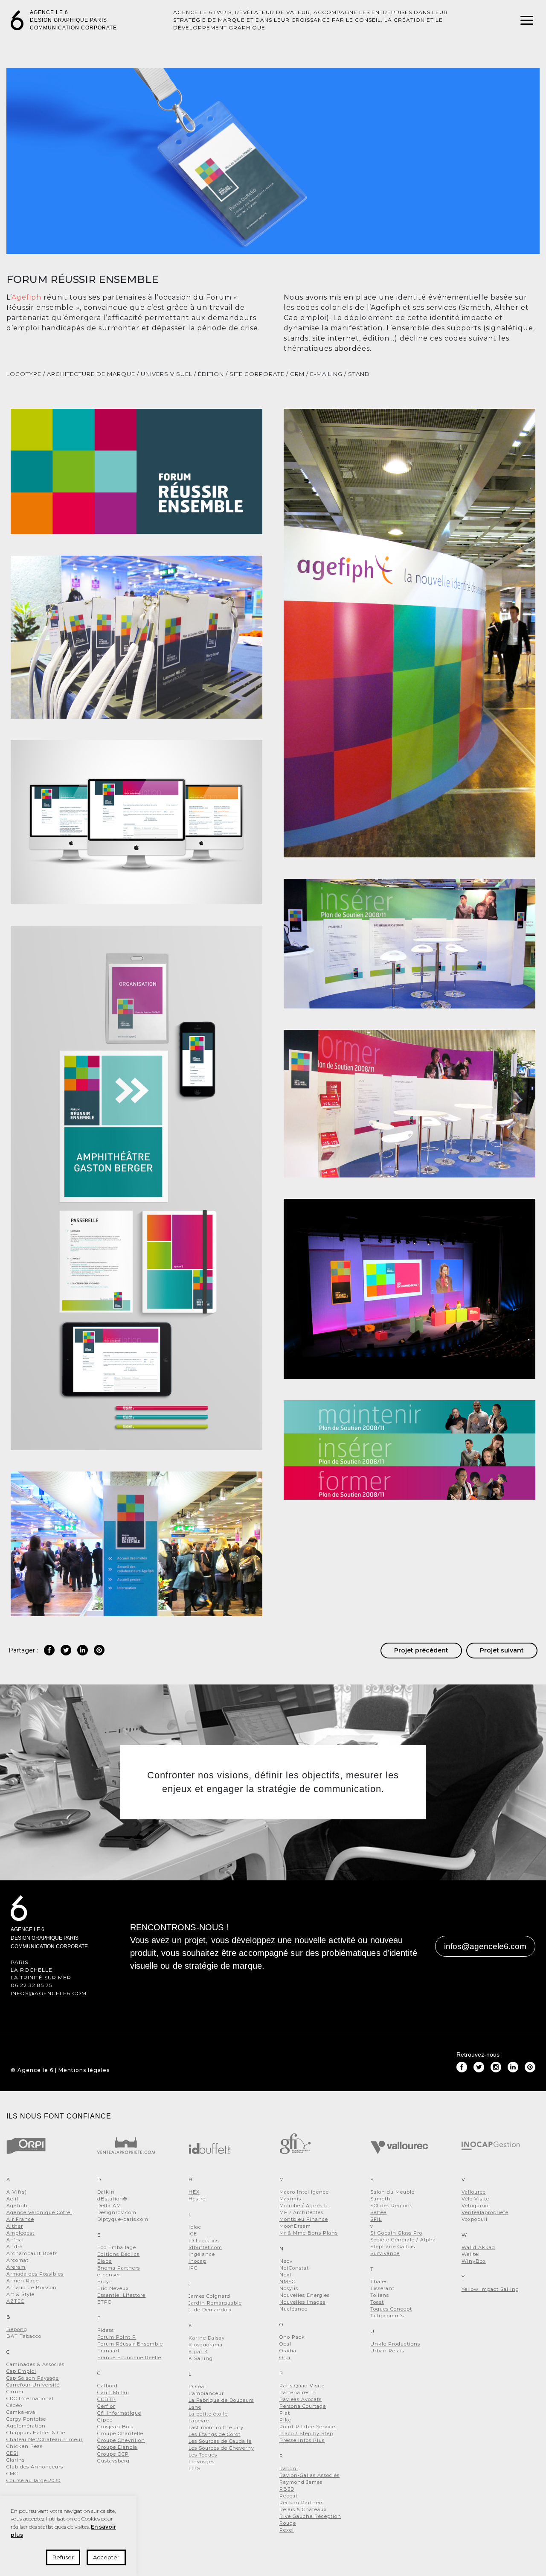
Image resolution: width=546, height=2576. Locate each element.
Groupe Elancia (117, 2447)
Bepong (17, 2329)
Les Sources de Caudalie (220, 2441)
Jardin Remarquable (215, 2303)
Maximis (290, 2199)
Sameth (380, 2199)
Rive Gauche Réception (310, 2516)
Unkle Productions (395, 2344)
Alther (15, 2226)
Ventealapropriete (485, 2212)
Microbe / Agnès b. (304, 2206)
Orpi (285, 2357)
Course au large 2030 (33, 2480)
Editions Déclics (118, 2254)
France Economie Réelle (129, 2357)
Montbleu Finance (304, 2219)
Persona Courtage (303, 2406)
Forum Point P (117, 2337)
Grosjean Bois (115, 2427)
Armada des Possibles (35, 2274)
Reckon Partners (302, 2503)
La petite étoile (208, 2414)
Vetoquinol (476, 2206)
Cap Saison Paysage (33, 2378)
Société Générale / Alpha (403, 2240)
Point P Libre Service (307, 2427)
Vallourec (474, 2192)
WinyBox (474, 2261)
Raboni (289, 2468)
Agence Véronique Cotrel (39, 2212)
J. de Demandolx (210, 2310)
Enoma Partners (119, 2268)
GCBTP (107, 2399)
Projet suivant (502, 1650)
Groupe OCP (113, 2454)
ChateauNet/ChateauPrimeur (45, 2439)
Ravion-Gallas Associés (309, 2475)
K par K (198, 2352)
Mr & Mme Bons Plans (309, 2233)
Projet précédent (421, 1650)
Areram (16, 2267)
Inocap (197, 2261)
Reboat (289, 2496)
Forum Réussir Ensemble (130, 2344)
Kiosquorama (206, 2345)
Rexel (287, 2530)
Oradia (288, 2351)
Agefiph (26, 297)
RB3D (287, 2489)
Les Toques (203, 2455)
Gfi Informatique (119, 2413)
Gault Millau (113, 2392)
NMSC (287, 2282)
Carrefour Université (33, 2385)
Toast (377, 2302)
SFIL (376, 2219)
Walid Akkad (478, 2247)
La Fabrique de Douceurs (221, 2400)
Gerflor (106, 2406)
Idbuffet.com (205, 2247)
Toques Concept (391, 2309)
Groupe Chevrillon (121, 2440)
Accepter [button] (106, 2557)
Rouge (288, 2523)
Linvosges (202, 2462)
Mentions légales (84, 2070)
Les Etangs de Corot (215, 2434)
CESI (12, 2453)
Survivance (385, 2253)
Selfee (378, 2212)
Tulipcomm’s (387, 2316)
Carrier (15, 2392)
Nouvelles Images (302, 2302)
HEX (194, 2192)
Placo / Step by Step (306, 2433)
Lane (195, 2407)
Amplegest (20, 2233)
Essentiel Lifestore (121, 2295)
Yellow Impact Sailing (490, 2289)
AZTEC (15, 2301)
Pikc (285, 2420)
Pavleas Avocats (301, 2399)
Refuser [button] (63, 2557)
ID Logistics (204, 2241)
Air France (20, 2219)
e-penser (109, 2275)
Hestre (197, 2199)
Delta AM (109, 2206)
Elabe (105, 2261)
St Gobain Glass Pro (396, 2233)
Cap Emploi (21, 2371)
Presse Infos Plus (302, 2440)
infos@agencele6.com (49, 1993)
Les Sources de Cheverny (221, 2448)
